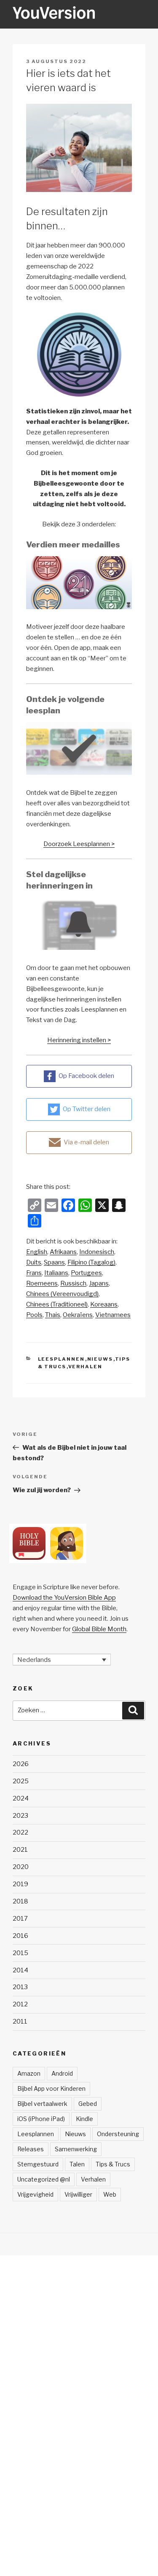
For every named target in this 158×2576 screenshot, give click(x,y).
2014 (20, 1970)
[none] (62, 1660)
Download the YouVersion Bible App (64, 1598)
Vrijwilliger (78, 2194)
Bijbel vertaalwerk (42, 2104)
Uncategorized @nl (44, 2179)
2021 (20, 1850)
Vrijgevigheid (35, 2194)
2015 (20, 1953)
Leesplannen (62, 1359)
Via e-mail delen (86, 1142)
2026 (21, 1764)
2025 (21, 1781)
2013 (20, 1987)
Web (110, 2194)
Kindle (84, 2119)
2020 (21, 1867)
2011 (20, 2021)
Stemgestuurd (38, 2164)
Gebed (88, 2104)
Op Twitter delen (87, 1109)
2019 (20, 1884)
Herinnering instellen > (79, 1040)
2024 (21, 1798)
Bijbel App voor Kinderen (51, 2088)
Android (62, 2073)
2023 (20, 1816)
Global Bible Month (99, 1629)
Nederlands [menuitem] (34, 1659)
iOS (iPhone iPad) (41, 2119)
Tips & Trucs (113, 2164)
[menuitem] (37, 1252)
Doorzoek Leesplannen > (79, 844)
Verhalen (86, 1367)
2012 (20, 2004)
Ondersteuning (118, 2134)
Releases (31, 2149)
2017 (20, 1919)
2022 (20, 1832)
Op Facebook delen (86, 1076)
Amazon (29, 2073)
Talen (77, 2164)
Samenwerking (76, 2149)
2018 (20, 1901)
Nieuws (100, 1359)
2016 (20, 1936)
